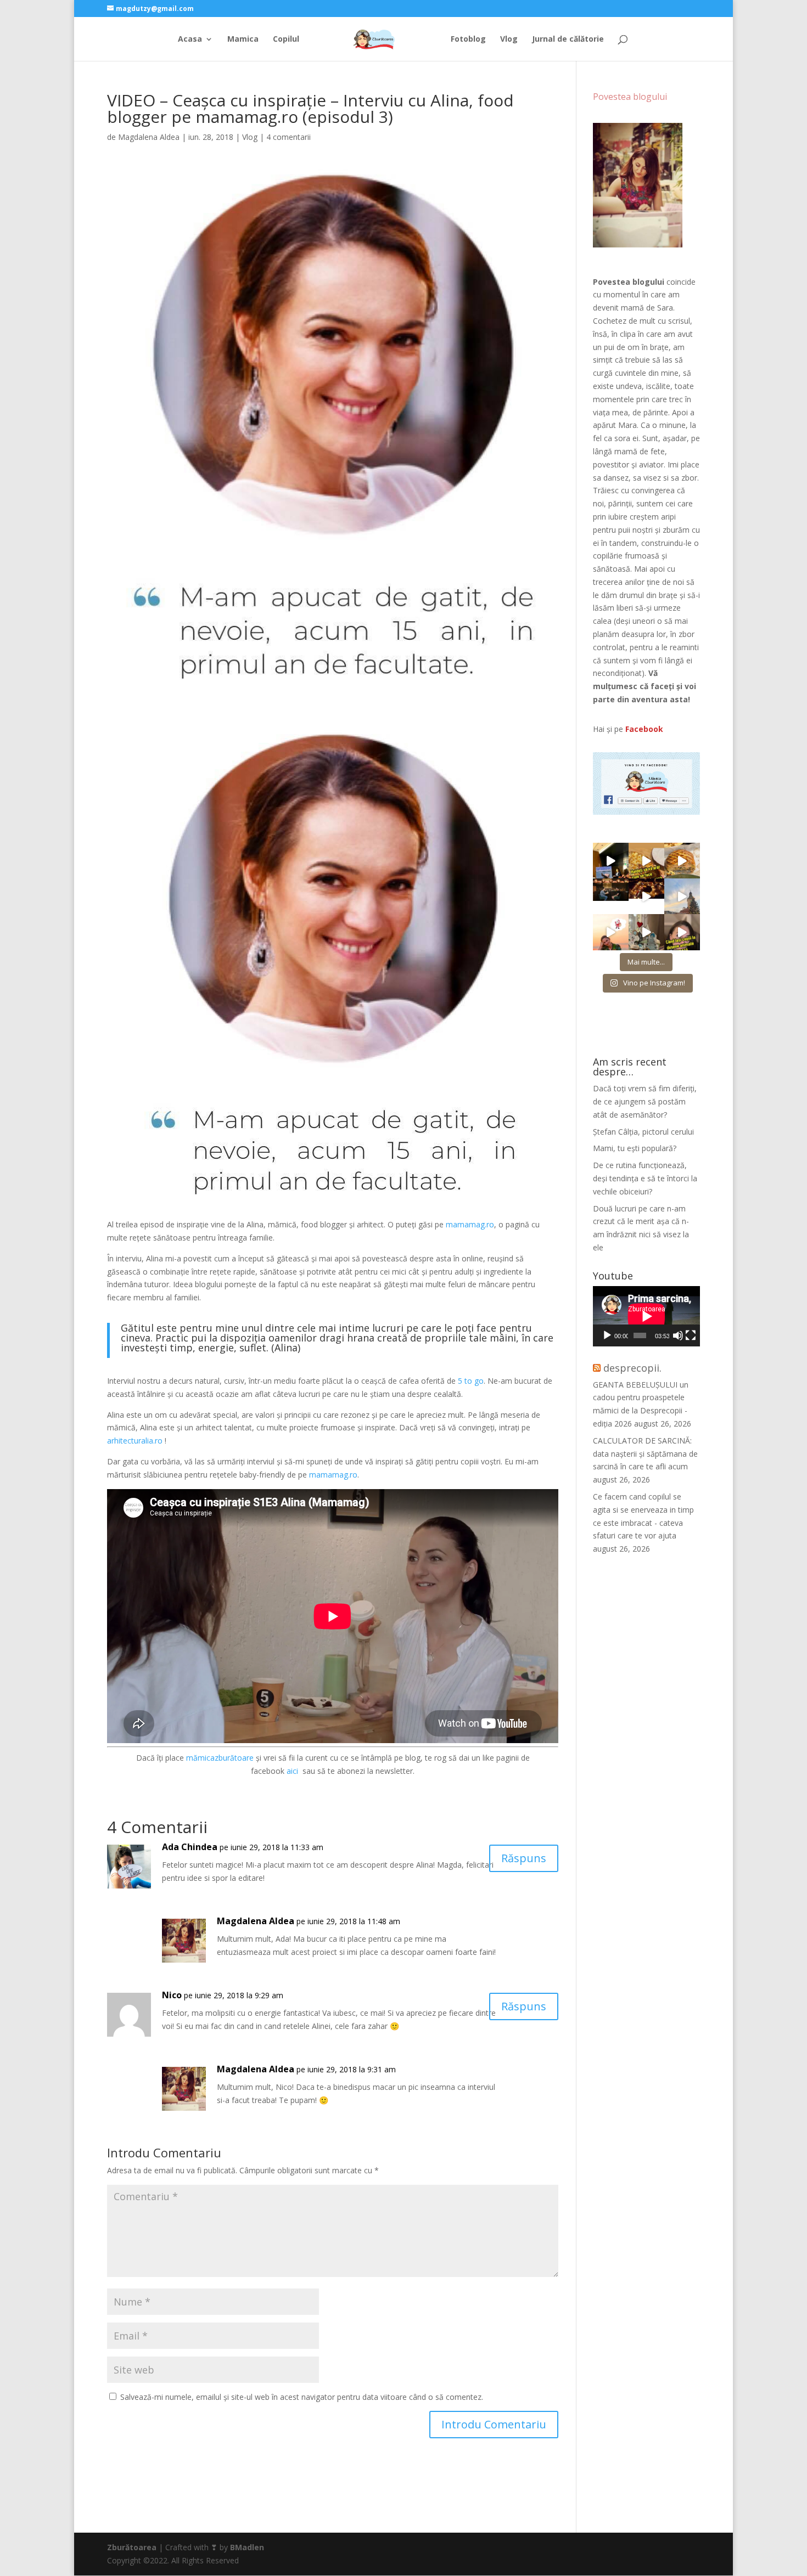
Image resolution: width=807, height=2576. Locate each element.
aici (293, 1771)
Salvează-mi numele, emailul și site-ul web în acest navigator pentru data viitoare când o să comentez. (302, 2397)
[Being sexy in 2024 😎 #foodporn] (682, 861)
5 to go (471, 1381)
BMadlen (247, 2547)
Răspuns (524, 1858)
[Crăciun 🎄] (682, 896)
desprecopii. (632, 1368)
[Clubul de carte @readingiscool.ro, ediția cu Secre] (646, 932)
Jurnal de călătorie (568, 40)
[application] (646, 1316)
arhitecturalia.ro (135, 1441)
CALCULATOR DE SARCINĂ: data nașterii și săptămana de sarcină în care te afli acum (645, 1454)
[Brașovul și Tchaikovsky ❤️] (646, 896)
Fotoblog (468, 40)
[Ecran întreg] (691, 1335)
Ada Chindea (190, 1847)
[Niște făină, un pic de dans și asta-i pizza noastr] (646, 861)
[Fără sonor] (678, 1335)
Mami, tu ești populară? (635, 1148)
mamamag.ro (470, 1224)
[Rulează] (607, 1335)
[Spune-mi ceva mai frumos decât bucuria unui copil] (611, 932)
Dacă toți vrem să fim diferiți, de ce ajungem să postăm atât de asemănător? (645, 1101)
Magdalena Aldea (149, 137)
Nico (172, 1995)
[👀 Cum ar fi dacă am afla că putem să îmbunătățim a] (682, 932)
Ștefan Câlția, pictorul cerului (643, 1132)
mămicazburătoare (220, 1758)
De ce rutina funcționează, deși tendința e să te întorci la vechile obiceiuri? (645, 1178)
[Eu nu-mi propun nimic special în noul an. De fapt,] (611, 896)
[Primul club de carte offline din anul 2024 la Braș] (611, 861)
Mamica (243, 40)
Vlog (509, 40)
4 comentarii (288, 137)
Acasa (190, 40)
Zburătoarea (132, 2547)
